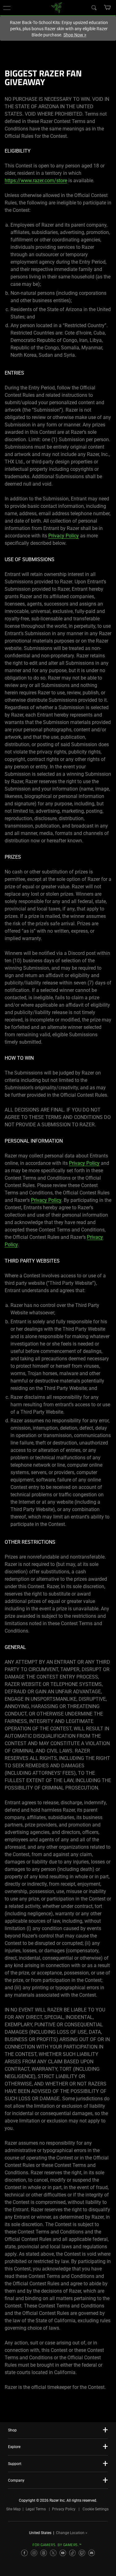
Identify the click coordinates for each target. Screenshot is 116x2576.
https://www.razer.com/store (36, 181)
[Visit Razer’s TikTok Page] (72, 2553)
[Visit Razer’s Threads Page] (44, 2553)
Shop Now (75, 35)
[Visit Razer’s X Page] (53, 2553)
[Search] (94, 7)
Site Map (13, 2509)
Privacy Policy (64, 536)
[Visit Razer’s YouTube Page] (63, 2553)
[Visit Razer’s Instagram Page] (34, 2553)
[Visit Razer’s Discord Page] (92, 2553)
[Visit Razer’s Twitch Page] (82, 2553)
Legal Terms (36, 2509)
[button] (7, 8)
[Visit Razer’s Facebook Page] (24, 2553)
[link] (56, 7)
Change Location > (72, 2533)
